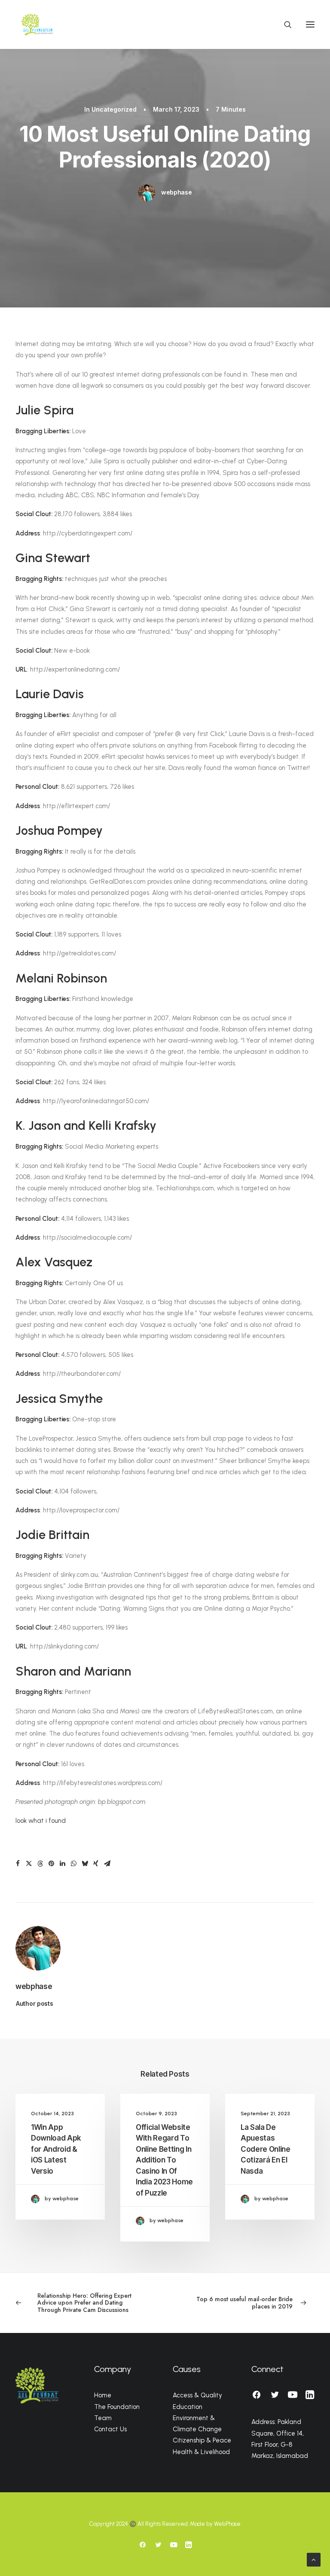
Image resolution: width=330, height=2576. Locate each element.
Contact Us (110, 2429)
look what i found (41, 1821)
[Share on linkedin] (62, 1864)
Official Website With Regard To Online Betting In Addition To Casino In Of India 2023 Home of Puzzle (164, 2160)
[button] (310, 24)
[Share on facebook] (18, 1864)
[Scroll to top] (314, 2559)
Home (103, 2395)
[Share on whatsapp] (73, 1864)
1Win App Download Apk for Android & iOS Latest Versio (56, 2149)
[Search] (284, 24)
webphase (177, 192)
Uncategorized (114, 109)
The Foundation (117, 2407)
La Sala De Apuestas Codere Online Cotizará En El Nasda (266, 2149)
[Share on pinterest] (51, 1864)
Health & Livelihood (201, 2452)
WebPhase (227, 2524)
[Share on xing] (96, 1864)
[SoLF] (37, 24)
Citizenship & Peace (202, 2440)
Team (103, 2418)
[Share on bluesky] (85, 1864)
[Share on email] (107, 1864)
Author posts (35, 2003)
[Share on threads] (40, 1864)
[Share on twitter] (29, 1864)
